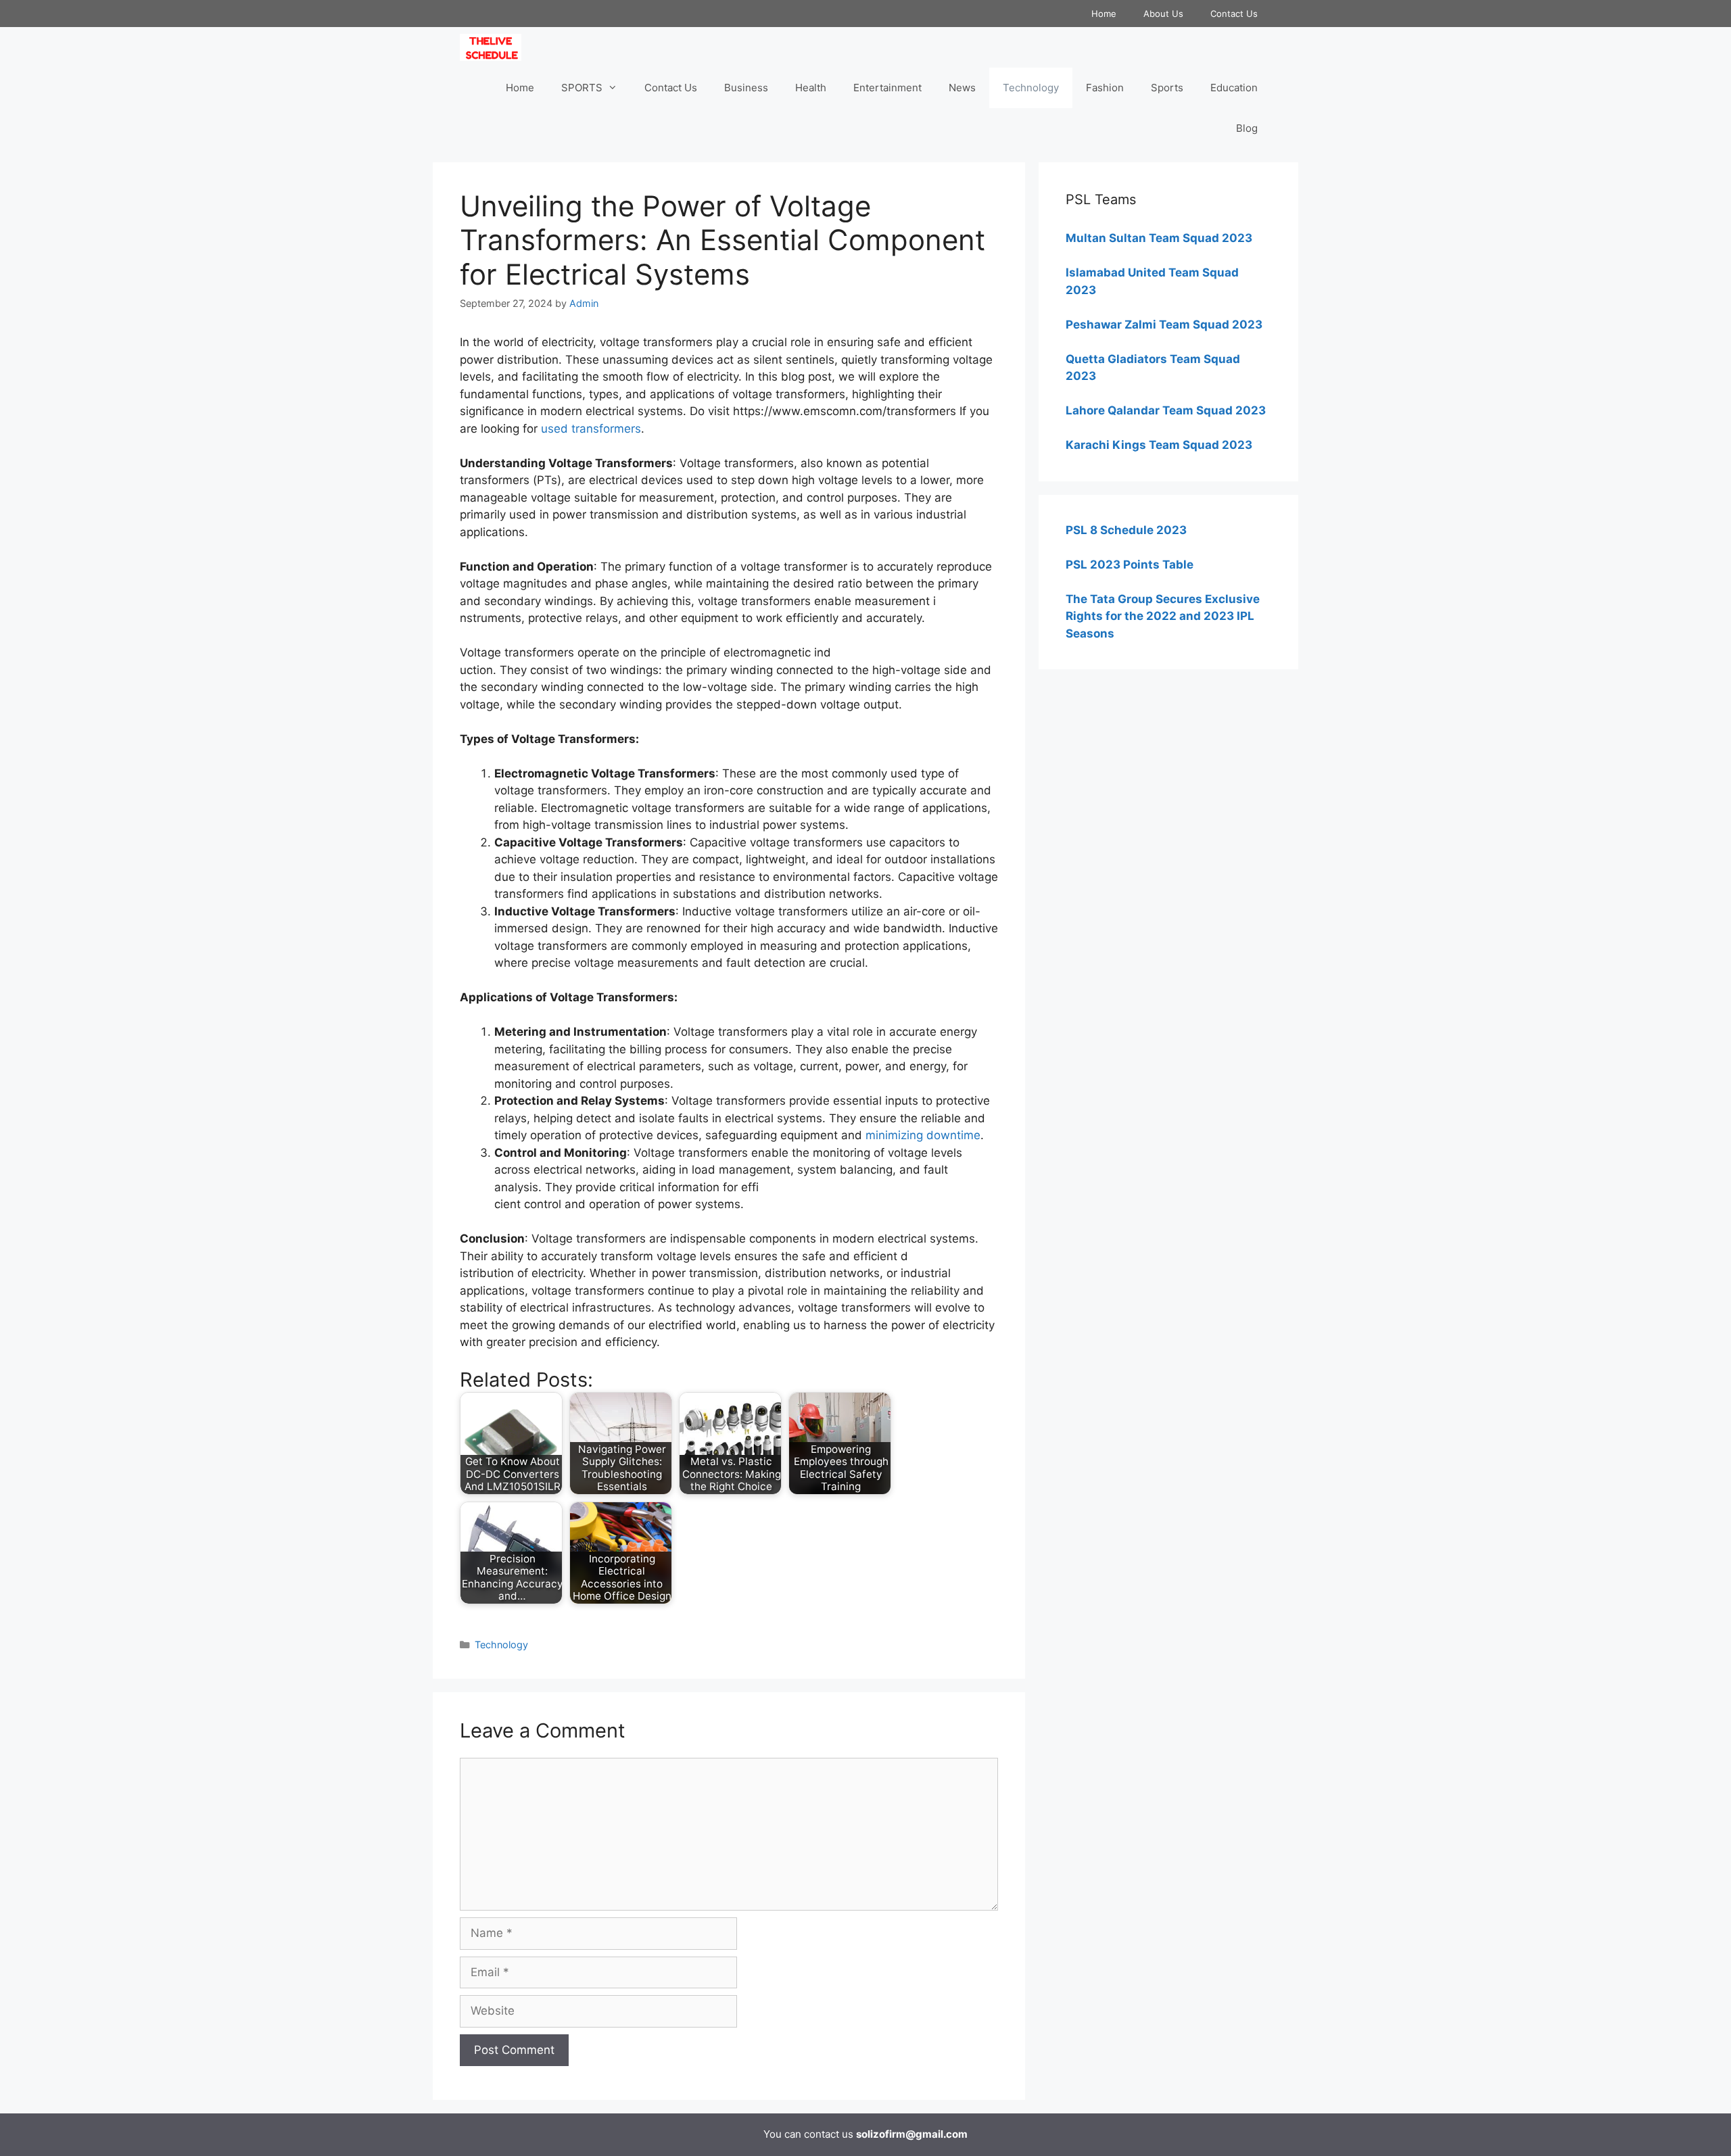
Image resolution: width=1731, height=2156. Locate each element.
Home (1104, 14)
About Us (1163, 14)
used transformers (591, 429)
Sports (1167, 88)
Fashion (1105, 88)
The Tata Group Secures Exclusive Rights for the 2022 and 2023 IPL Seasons (1163, 616)
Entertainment (887, 88)
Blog (1247, 128)
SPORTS (582, 88)
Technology (1031, 88)
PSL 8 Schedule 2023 (1126, 530)
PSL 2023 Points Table (1130, 565)
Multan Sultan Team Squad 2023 (1159, 238)
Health (811, 88)
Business (746, 88)
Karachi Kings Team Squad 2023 (1159, 445)
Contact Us (1234, 14)
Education (1234, 88)
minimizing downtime (923, 1135)
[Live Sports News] (494, 47)
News (962, 88)
